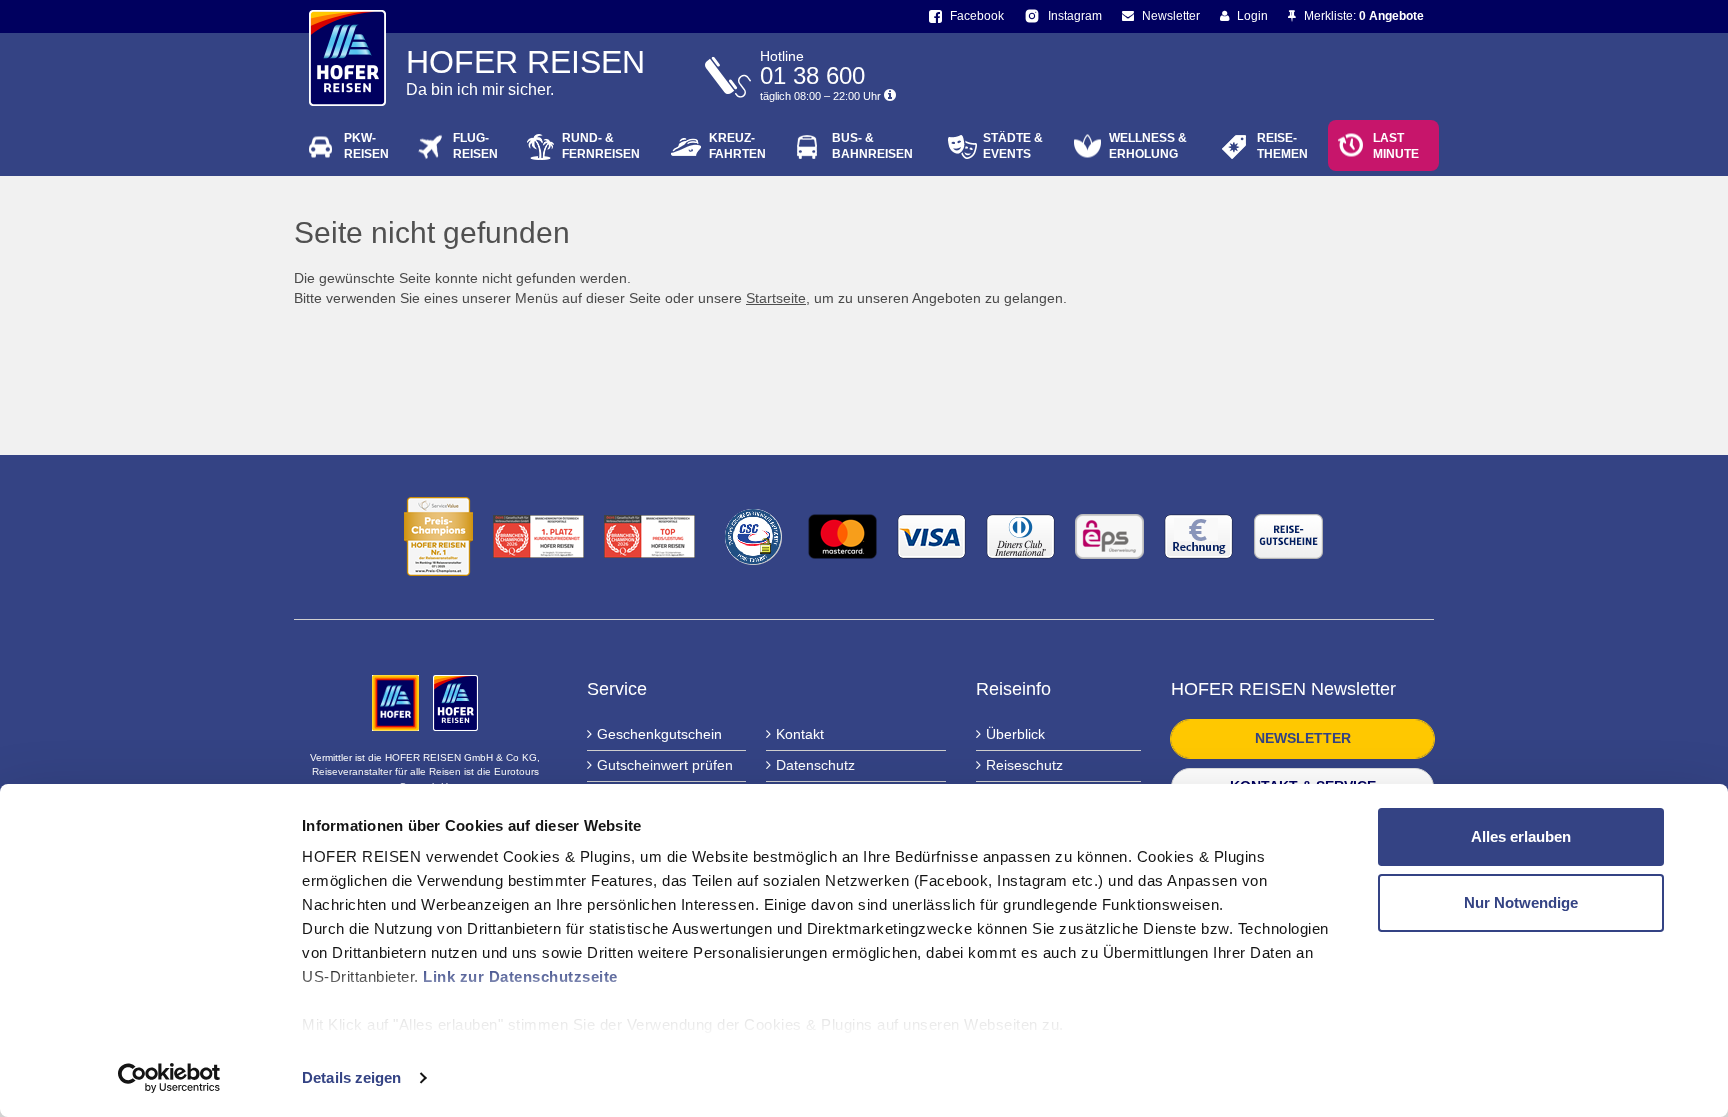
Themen (1282, 146)
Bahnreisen (872, 146)
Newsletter (1169, 16)
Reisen (366, 146)
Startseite (776, 298)
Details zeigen (351, 1077)
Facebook (975, 16)
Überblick (1015, 734)
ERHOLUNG (1148, 146)
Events (1013, 146)
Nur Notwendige (1521, 902)
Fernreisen (601, 146)
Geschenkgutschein (659, 734)
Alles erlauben (1521, 836)
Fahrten (737, 146)
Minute (1396, 146)
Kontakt (800, 734)
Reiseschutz (1024, 765)
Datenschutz (815, 765)
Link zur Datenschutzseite (520, 976)
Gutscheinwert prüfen (665, 765)
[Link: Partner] (397, 702)
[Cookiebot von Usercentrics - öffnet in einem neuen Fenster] (169, 1078)
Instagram (1073, 16)
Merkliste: (1362, 16)
